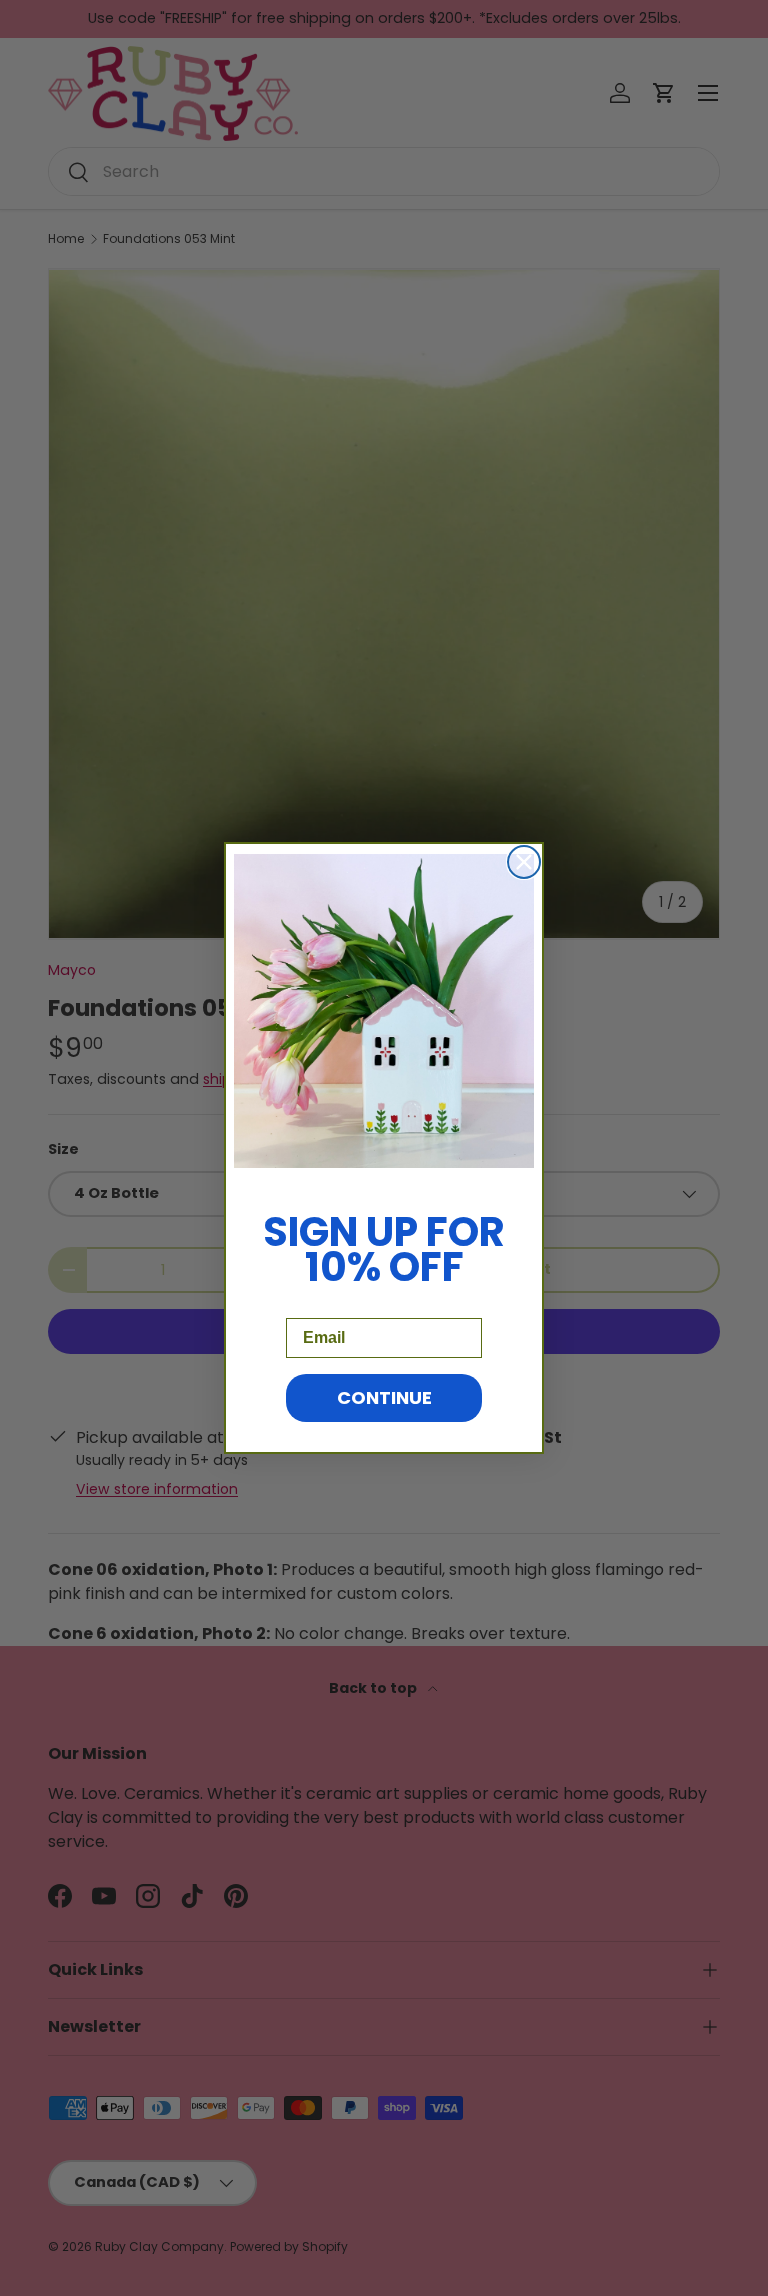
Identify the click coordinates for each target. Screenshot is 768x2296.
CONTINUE (384, 1397)
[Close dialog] (524, 862)
